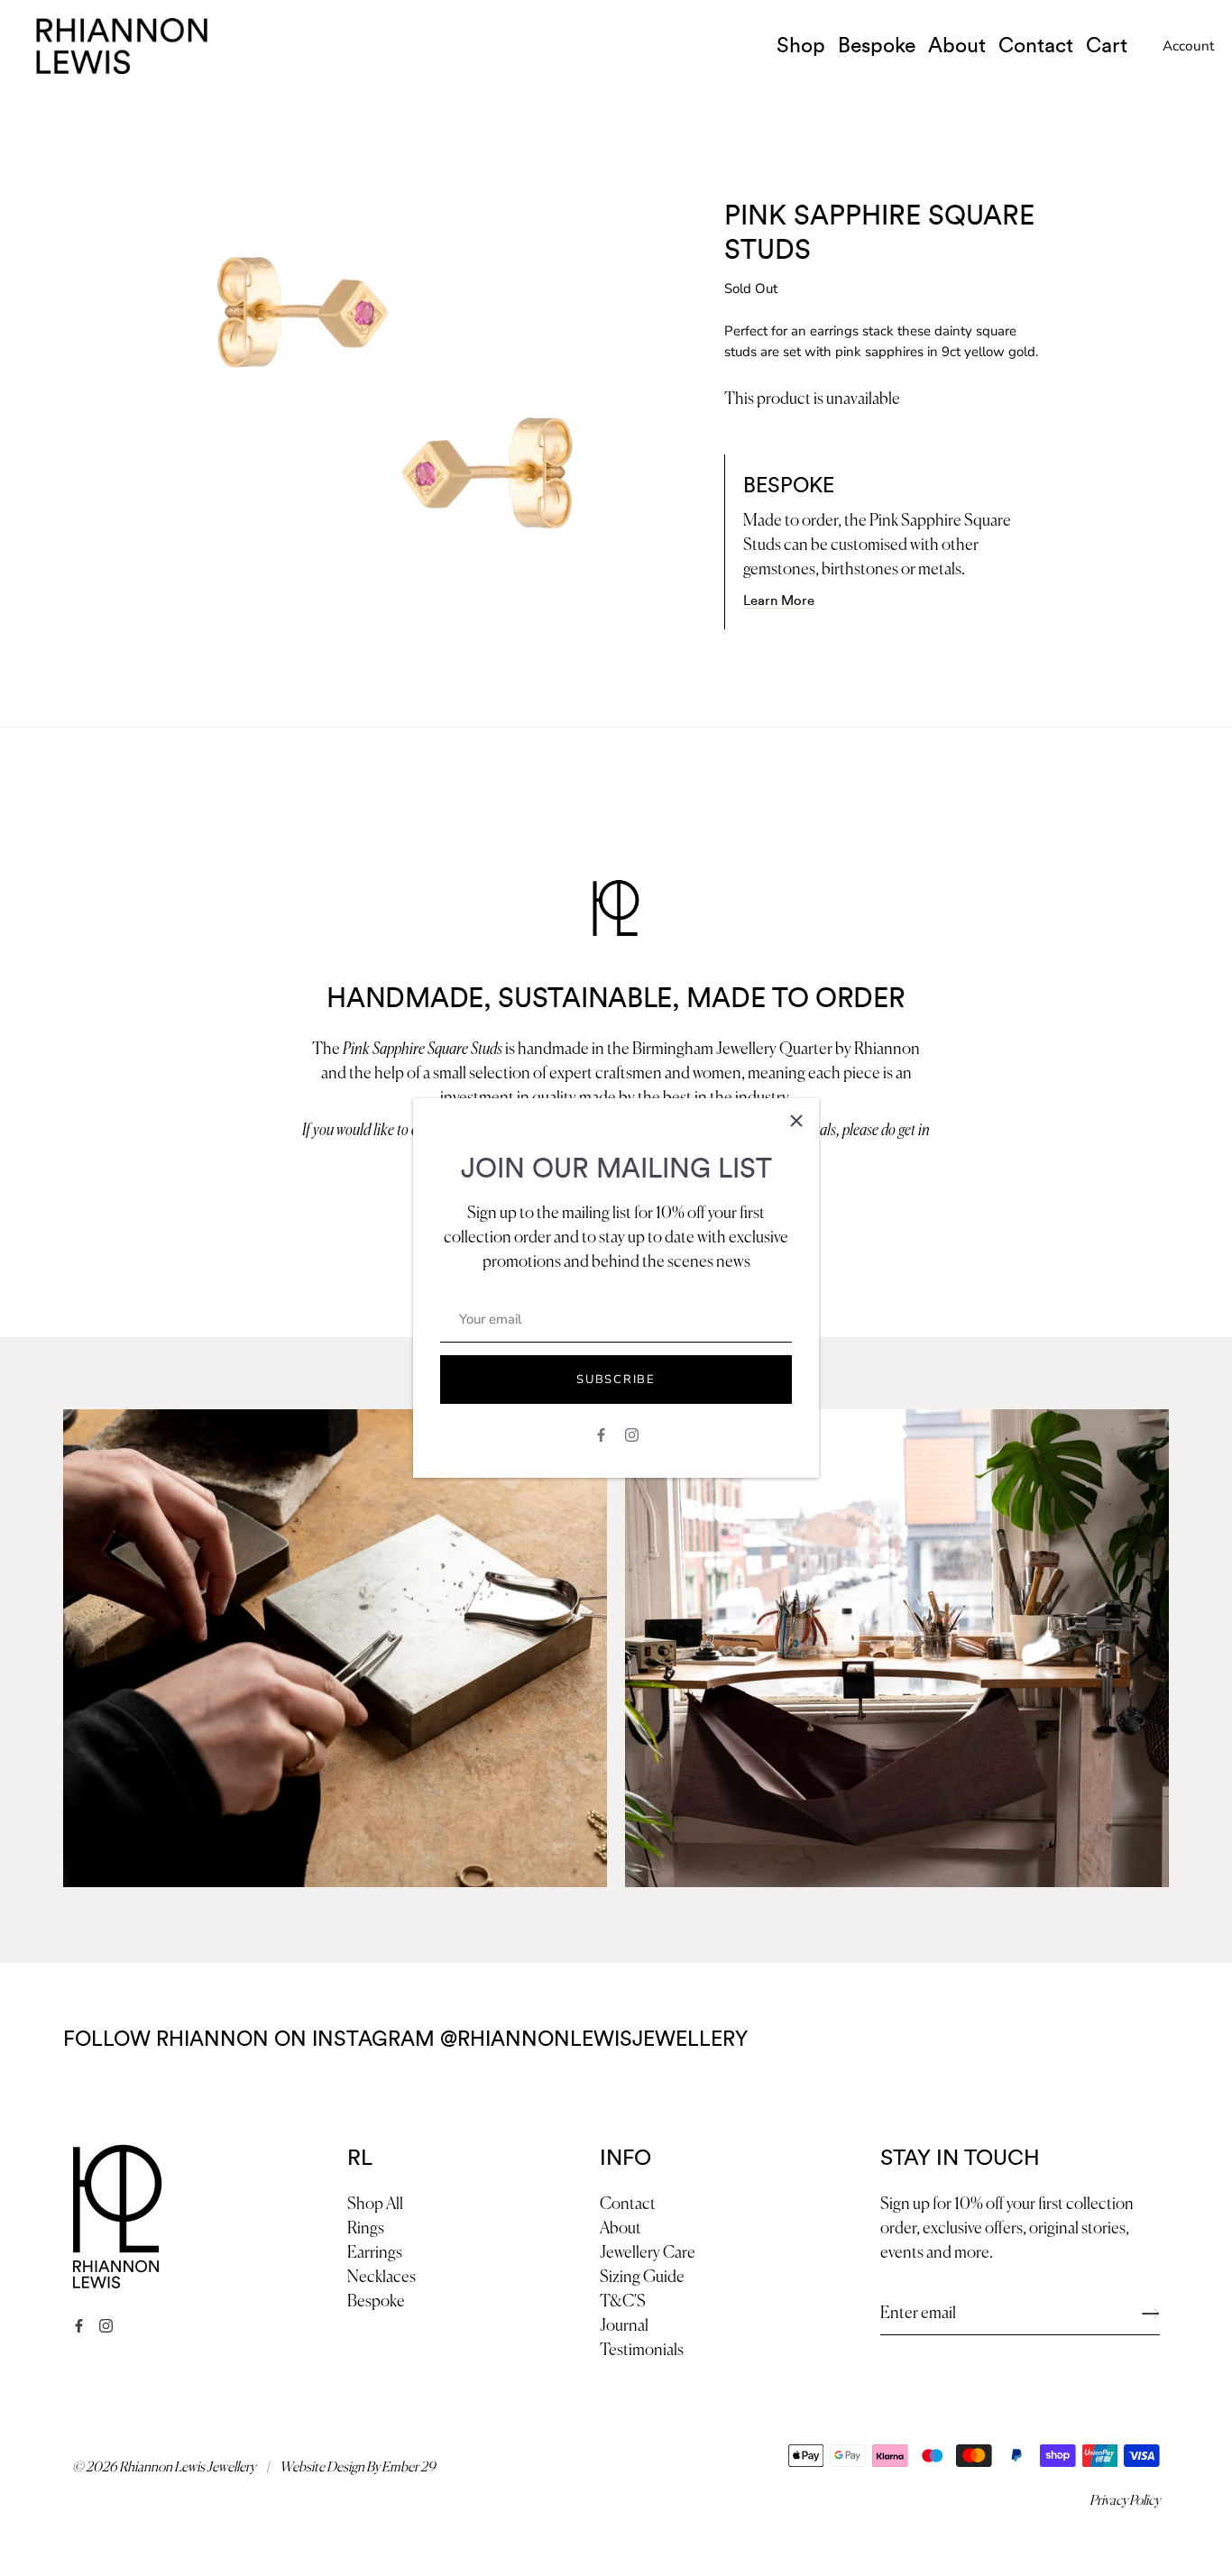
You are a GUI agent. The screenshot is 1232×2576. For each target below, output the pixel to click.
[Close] (796, 1121)
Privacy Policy (1125, 2501)
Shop (801, 46)
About (957, 46)
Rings (366, 2229)
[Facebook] (601, 1434)
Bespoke (877, 46)
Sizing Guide (642, 2278)
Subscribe (616, 1380)
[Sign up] (1151, 2314)
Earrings (375, 2253)
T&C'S (623, 2302)
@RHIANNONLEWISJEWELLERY (594, 2040)
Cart (1107, 46)
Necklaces (382, 2278)
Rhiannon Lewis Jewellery (187, 2467)
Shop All (375, 2205)
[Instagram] (632, 1434)
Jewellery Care (648, 2253)
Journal (624, 2326)
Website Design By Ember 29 (358, 2467)
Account (1188, 46)
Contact (1036, 46)
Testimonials (642, 2351)
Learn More (779, 601)
